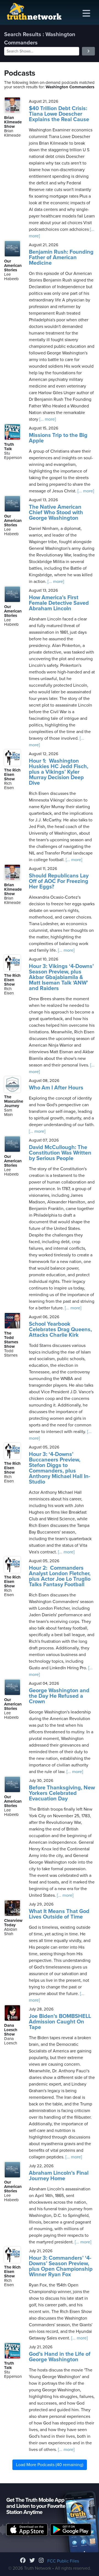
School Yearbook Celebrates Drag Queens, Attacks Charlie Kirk (60, 1330)
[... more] (47, 419)
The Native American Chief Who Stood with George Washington (56, 513)
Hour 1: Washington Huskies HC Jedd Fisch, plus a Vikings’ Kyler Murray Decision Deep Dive (59, 772)
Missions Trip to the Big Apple (58, 438)
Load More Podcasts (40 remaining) (50, 2465)
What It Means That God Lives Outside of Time (59, 1914)
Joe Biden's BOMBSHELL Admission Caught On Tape (60, 2022)
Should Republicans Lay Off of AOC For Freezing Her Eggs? (59, 881)
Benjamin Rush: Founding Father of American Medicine (61, 258)
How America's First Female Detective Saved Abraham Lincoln (59, 603)
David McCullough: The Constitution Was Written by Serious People (60, 1153)
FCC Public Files (63, 2561)
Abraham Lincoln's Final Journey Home (59, 2176)
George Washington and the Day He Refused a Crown (59, 1696)
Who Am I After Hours (56, 1088)
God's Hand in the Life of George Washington (60, 2357)
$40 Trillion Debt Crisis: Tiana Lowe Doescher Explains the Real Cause (59, 114)
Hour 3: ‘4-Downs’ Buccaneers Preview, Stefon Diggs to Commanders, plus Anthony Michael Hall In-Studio (60, 1468)
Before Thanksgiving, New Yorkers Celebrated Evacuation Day (62, 1793)
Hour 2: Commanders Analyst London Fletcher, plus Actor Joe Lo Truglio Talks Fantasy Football (60, 1576)
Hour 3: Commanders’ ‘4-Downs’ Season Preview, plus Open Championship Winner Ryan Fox (61, 2266)
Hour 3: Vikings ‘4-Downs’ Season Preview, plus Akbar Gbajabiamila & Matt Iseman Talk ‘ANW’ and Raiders (61, 977)
